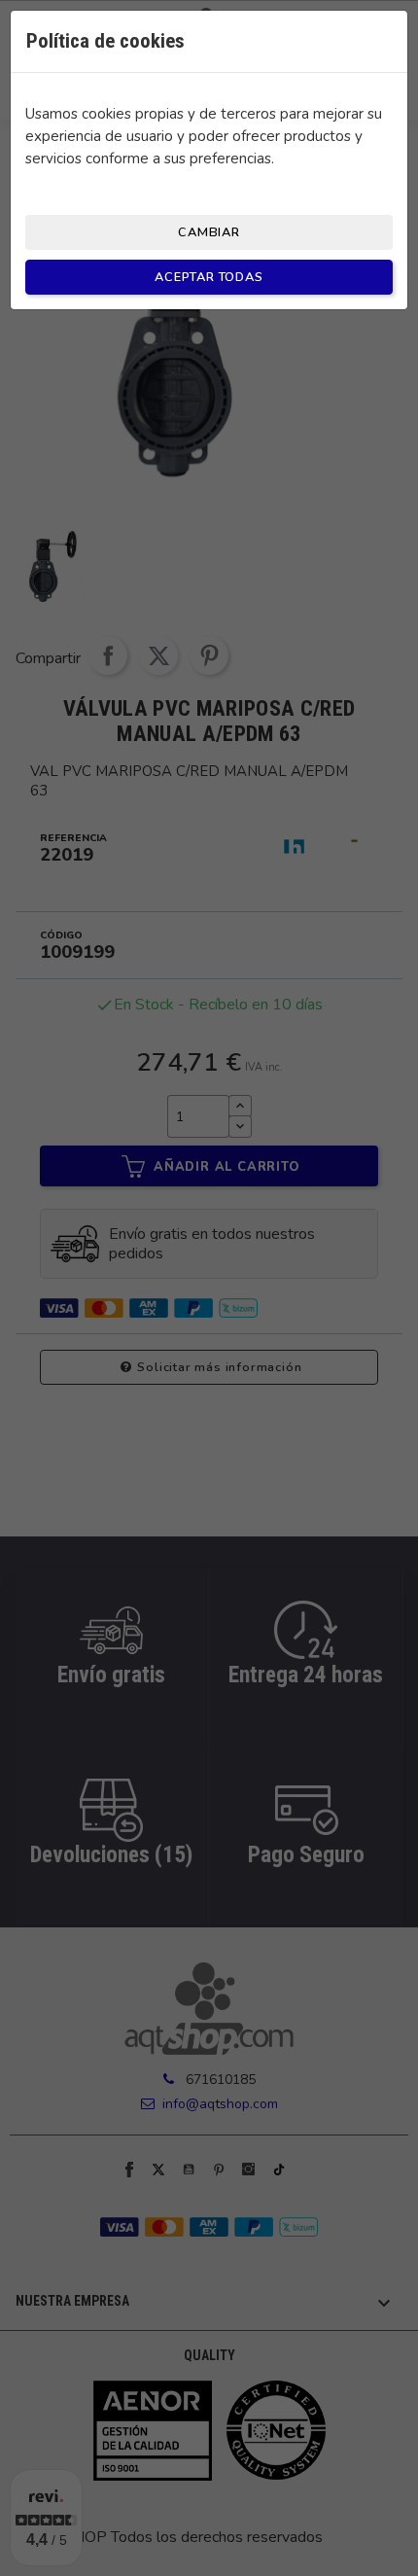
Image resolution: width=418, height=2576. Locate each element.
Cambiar (209, 232)
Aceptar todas (209, 277)
